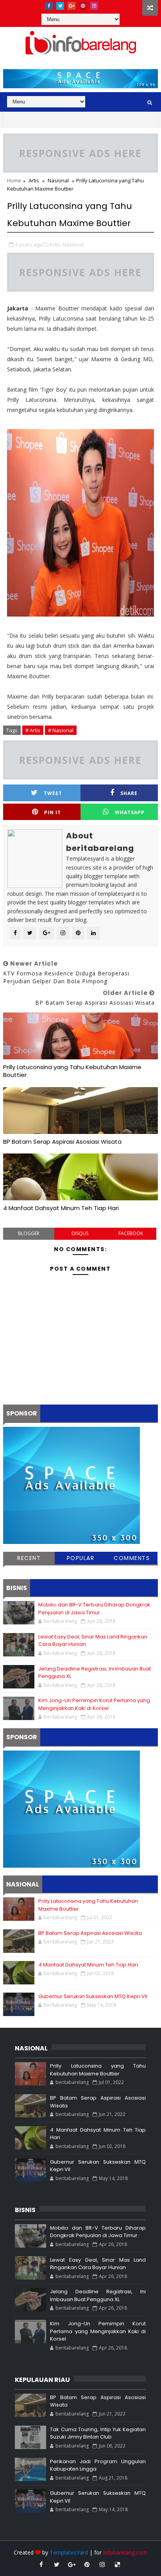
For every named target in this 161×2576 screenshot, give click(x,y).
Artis (34, 180)
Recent (29, 1558)
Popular (81, 1558)
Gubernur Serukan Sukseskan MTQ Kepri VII (93, 1996)
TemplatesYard (69, 2552)
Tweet (53, 793)
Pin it (53, 812)
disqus (80, 1233)
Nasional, (74, 244)
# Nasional (61, 730)
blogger (29, 1233)
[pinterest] (83, 6)
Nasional (58, 180)
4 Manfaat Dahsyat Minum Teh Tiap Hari (61, 1208)
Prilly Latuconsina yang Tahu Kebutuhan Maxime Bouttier (72, 1071)
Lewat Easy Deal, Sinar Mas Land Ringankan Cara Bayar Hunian (98, 2264)
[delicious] (118, 2564)
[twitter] (60, 6)
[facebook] (49, 6)
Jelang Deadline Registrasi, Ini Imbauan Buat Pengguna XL (98, 2295)
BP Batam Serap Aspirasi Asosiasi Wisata (62, 1142)
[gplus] (72, 6)
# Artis (33, 730)
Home (14, 180)
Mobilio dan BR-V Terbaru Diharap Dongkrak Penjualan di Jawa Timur (94, 1609)
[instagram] (94, 6)
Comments (132, 1558)
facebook (131, 1233)
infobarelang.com (125, 2552)
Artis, (55, 244)
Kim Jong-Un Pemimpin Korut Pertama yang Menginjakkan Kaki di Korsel (94, 1704)
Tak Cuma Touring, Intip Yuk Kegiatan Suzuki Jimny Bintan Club (98, 2433)
